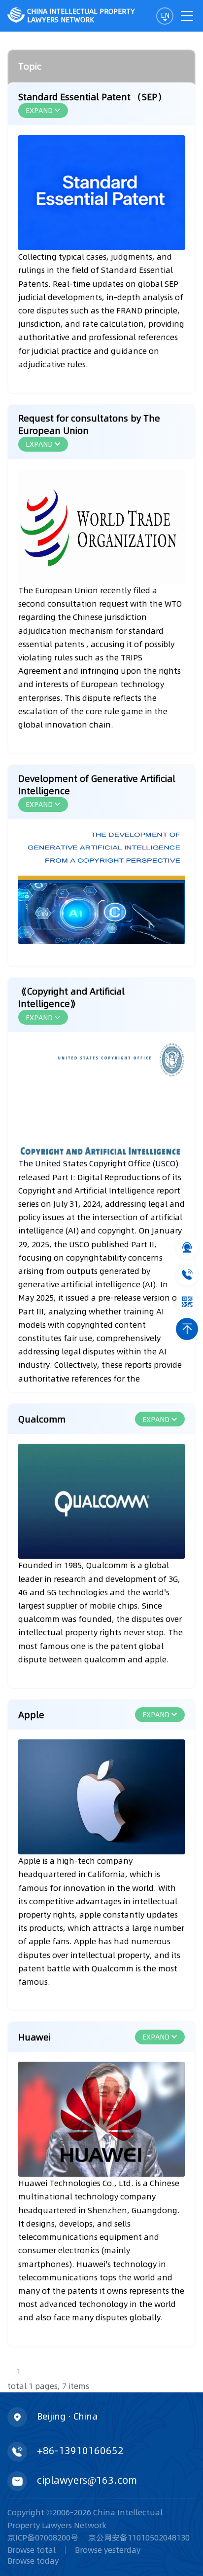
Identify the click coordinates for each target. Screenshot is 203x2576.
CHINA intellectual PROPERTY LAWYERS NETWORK (81, 16)
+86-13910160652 (80, 2451)
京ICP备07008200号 (43, 2538)
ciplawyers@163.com (87, 2480)
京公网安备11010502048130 (139, 2538)
